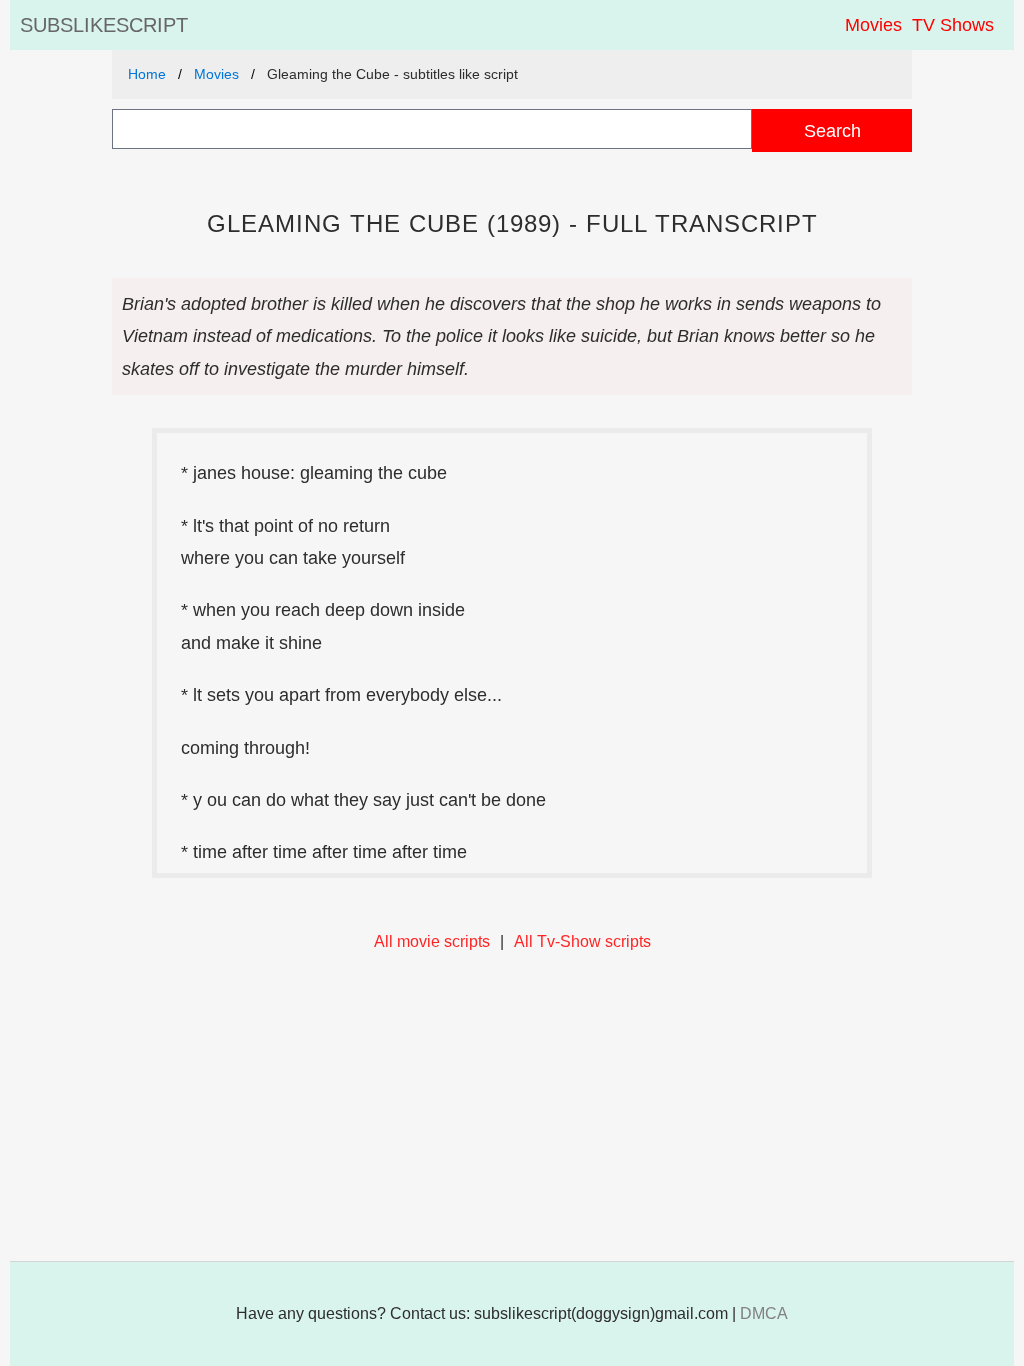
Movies (873, 25)
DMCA (764, 1313)
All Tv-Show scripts (582, 941)
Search (832, 130)
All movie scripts (432, 941)
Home (147, 74)
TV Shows (953, 25)
